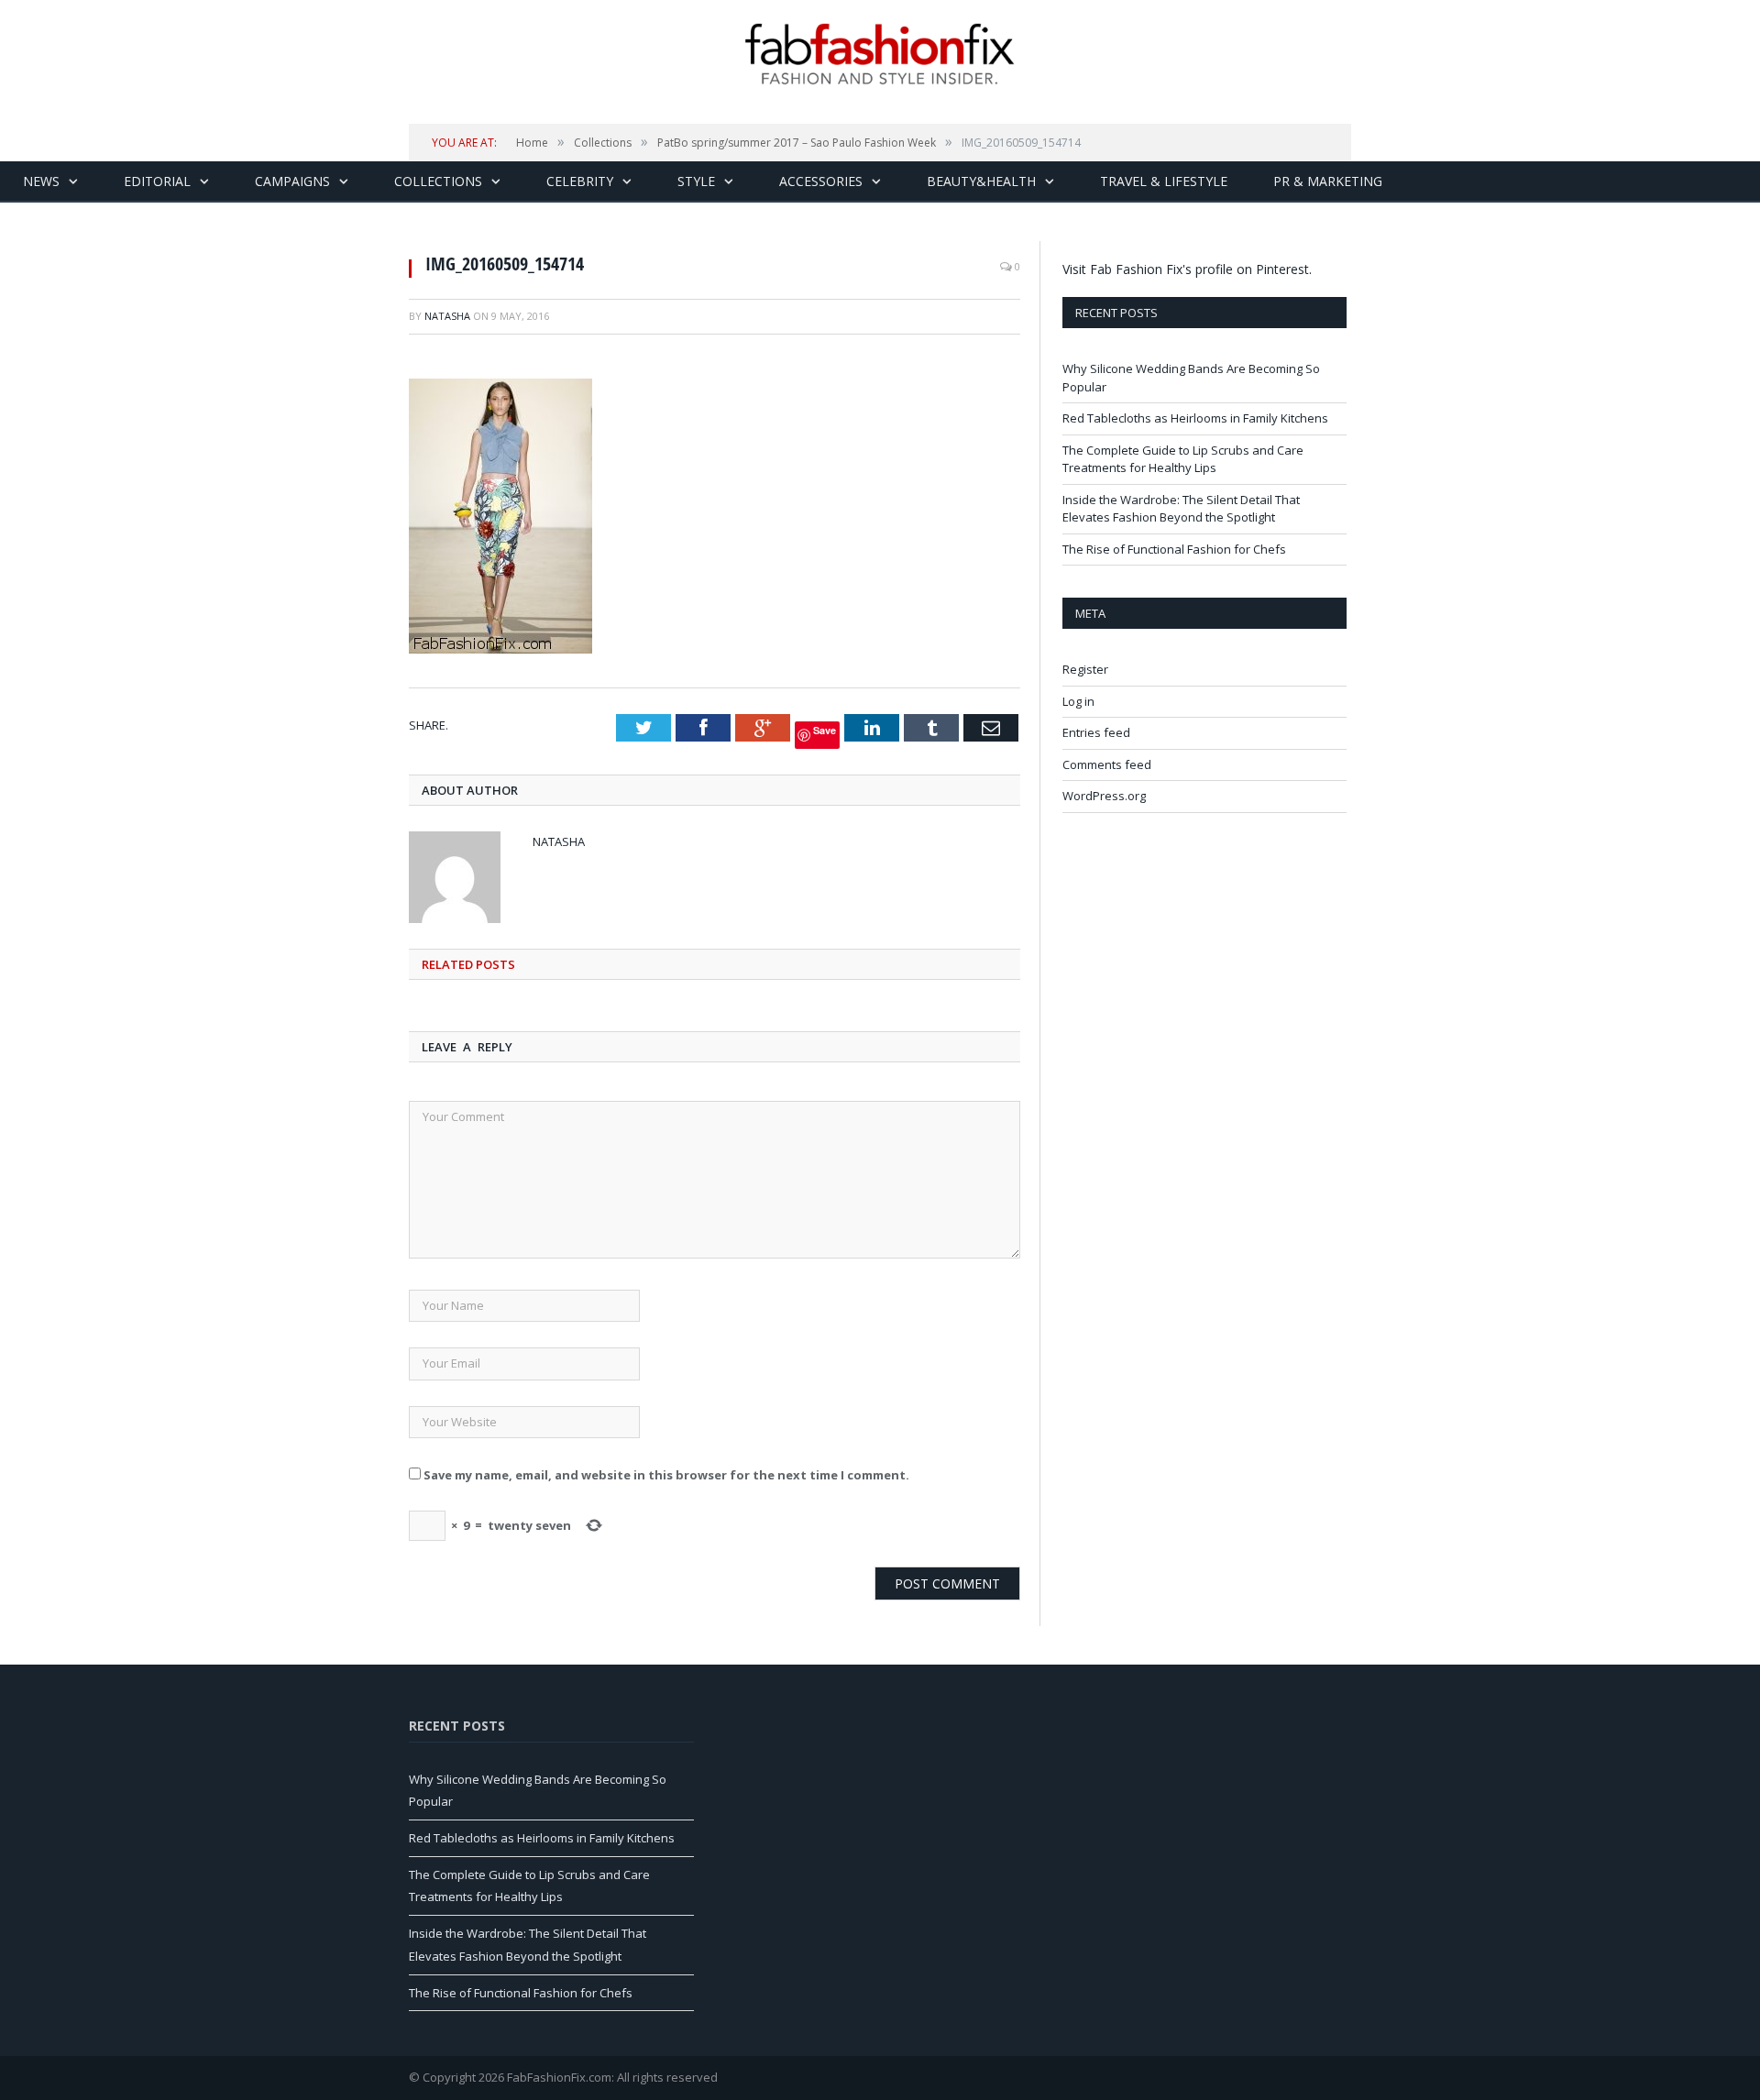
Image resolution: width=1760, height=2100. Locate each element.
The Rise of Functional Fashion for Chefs (1174, 549)
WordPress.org (1104, 796)
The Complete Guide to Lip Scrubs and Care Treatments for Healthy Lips (1183, 459)
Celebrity (580, 181)
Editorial (157, 181)
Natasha (447, 316)
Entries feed (1096, 732)
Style (696, 181)
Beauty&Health (981, 181)
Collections (438, 181)
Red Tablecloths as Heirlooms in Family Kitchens (1195, 418)
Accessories (821, 181)
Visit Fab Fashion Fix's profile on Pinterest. (1187, 269)
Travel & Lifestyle (1164, 181)
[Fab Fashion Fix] (880, 54)
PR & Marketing (1328, 181)
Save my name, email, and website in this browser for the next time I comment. (666, 1475)
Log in (1078, 701)
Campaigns (292, 181)
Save (825, 730)
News (41, 181)
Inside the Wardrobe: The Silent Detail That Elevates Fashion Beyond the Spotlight (1181, 509)
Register (1085, 669)
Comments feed (1107, 764)
